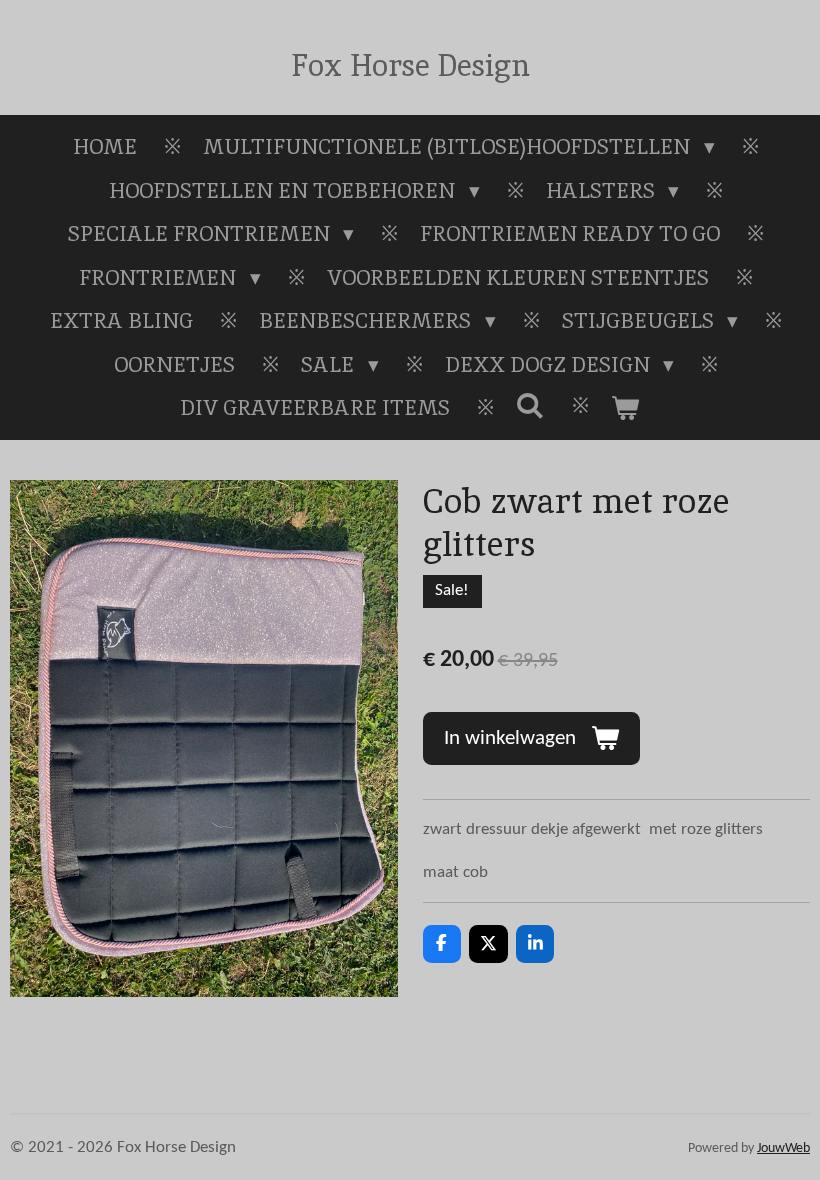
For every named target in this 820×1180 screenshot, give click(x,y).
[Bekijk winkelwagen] (625, 408)
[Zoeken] (530, 405)
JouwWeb (783, 1148)
